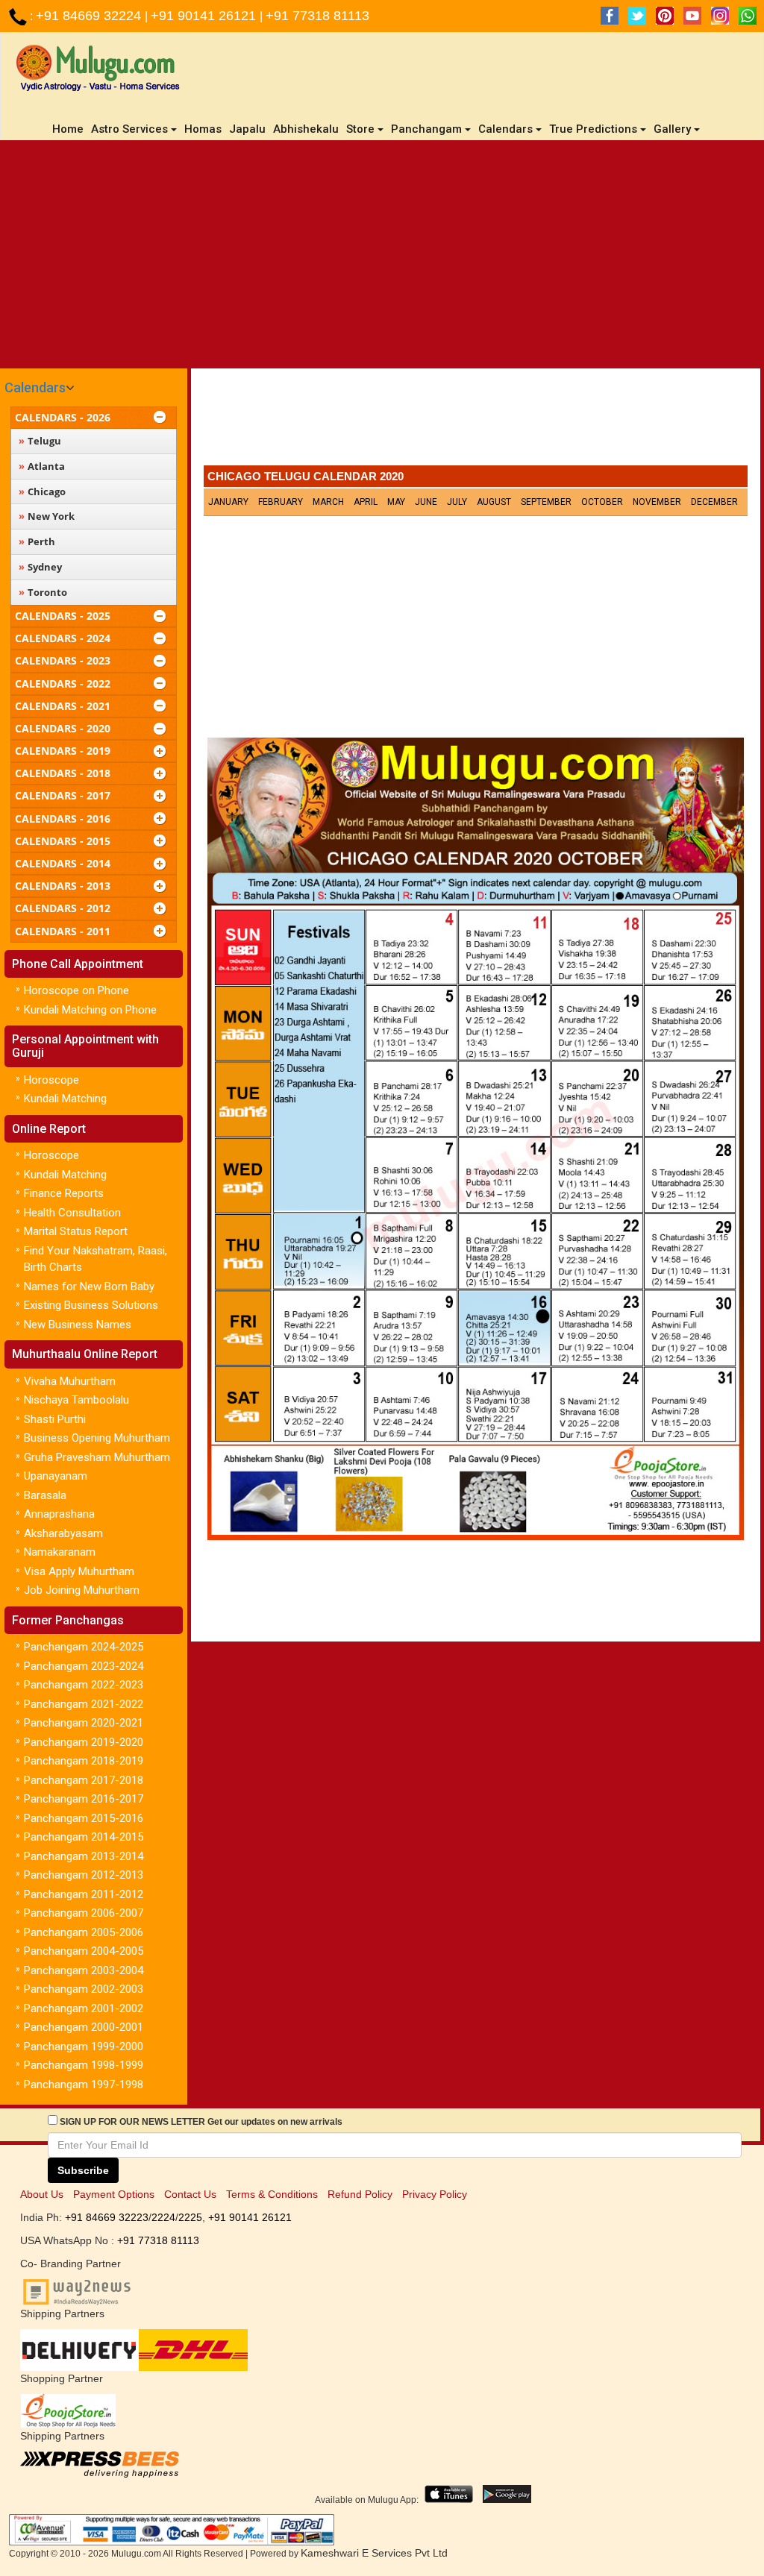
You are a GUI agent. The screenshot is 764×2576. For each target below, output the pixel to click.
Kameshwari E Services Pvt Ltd (374, 2553)
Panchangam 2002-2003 (84, 1989)
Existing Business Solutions (91, 1305)
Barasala (45, 1495)
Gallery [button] (672, 129)
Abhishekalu (306, 129)
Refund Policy (360, 2194)
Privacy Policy (435, 2194)
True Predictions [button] (593, 129)
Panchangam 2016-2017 (84, 1799)
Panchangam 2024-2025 (84, 1647)
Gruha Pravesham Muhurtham (97, 1457)
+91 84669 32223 (107, 2217)
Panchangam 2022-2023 (84, 1685)
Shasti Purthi (55, 1419)
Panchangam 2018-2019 (84, 1761)
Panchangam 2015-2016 (84, 1818)
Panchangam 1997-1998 (84, 2085)
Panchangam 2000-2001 (84, 2027)
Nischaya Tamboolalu (76, 1400)
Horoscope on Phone (76, 990)
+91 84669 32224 (90, 16)
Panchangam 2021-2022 (84, 1704)
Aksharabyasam (63, 1533)
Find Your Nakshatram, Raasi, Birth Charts (95, 1259)
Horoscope (51, 1080)
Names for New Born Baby (89, 1287)
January (228, 502)
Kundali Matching (65, 1099)
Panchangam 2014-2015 (84, 1837)
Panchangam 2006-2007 (84, 1913)
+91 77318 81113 (317, 16)
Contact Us (190, 2194)
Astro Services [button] (129, 129)
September (546, 502)
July (457, 502)
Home (70, 129)
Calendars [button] (505, 129)
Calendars (35, 387)
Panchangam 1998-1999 (84, 2065)
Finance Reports (64, 1193)
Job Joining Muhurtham (82, 1590)
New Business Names (78, 1325)
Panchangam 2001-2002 (84, 2008)
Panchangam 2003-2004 (84, 1970)
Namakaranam (60, 1552)
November (657, 502)
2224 (163, 2217)
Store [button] (360, 129)
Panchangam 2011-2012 (84, 1894)
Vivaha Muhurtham (70, 1381)
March (328, 502)
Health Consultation (72, 1213)
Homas (203, 129)
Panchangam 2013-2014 (84, 1856)
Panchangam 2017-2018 (84, 1780)
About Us (42, 2194)
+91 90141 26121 (205, 16)
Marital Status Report (76, 1231)
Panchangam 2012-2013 (84, 1875)
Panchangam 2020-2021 (84, 1723)
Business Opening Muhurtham (97, 1438)
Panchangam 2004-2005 (84, 1951)
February (281, 502)
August (494, 502)
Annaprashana (59, 1514)
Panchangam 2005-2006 (84, 1932)
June (426, 502)
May (396, 502)
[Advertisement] (382, 252)
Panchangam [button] (426, 129)
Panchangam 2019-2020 (84, 1742)
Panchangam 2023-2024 (84, 1666)
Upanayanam (56, 1476)
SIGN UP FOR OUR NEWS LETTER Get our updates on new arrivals (201, 2122)
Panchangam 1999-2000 (84, 2046)
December (714, 502)
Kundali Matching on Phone (90, 1010)
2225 (190, 2217)
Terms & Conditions (272, 2194)
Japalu (247, 129)
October (602, 502)
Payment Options (114, 2194)
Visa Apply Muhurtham (79, 1571)
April (366, 502)
